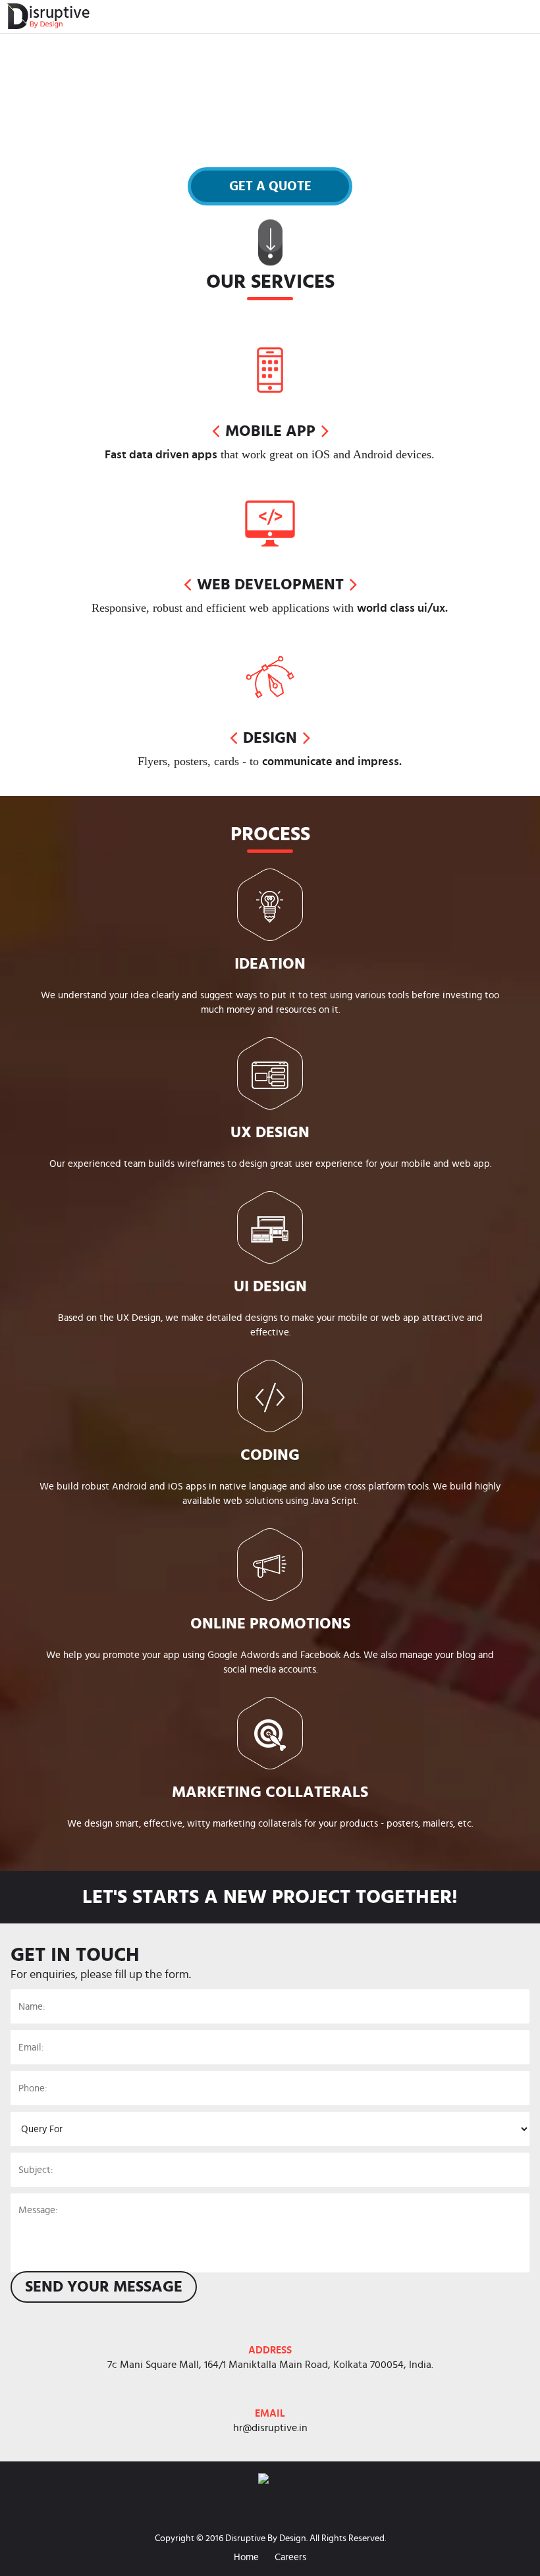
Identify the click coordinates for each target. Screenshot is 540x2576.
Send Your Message (104, 2287)
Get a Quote (270, 186)
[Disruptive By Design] (45, 16)
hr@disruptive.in (270, 2428)
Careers (290, 2557)
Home (246, 2557)
